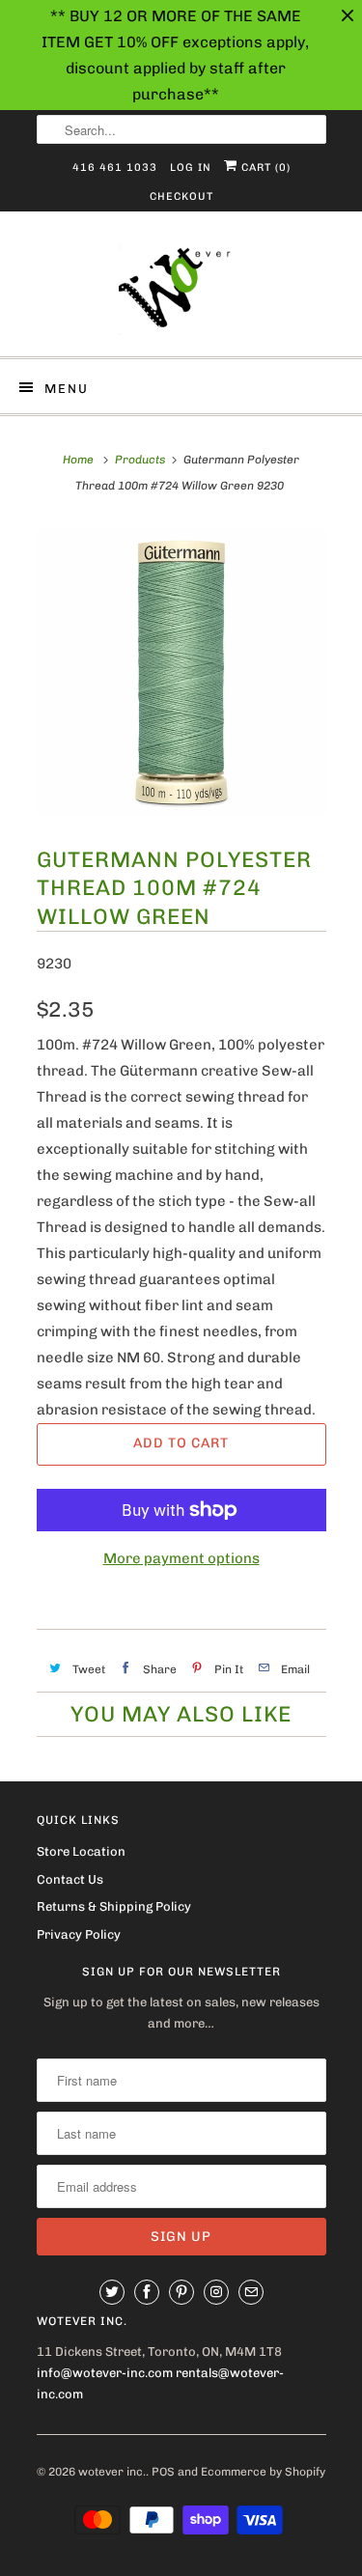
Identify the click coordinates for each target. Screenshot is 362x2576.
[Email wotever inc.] (251, 2292)
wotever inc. (112, 2472)
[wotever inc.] (181, 291)
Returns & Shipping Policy (114, 1906)
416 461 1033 (115, 168)
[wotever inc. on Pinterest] (181, 2292)
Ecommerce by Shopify (263, 2472)
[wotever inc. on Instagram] (216, 2292)
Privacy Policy (79, 1934)
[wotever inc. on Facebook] (147, 2292)
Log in (191, 168)
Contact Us (70, 1879)
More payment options (181, 1558)
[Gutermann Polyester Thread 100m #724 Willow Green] (181, 672)
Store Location (81, 1851)
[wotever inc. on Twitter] (112, 2292)
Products (140, 460)
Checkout (181, 196)
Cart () (264, 168)
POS (163, 2472)
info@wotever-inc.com (105, 2373)
